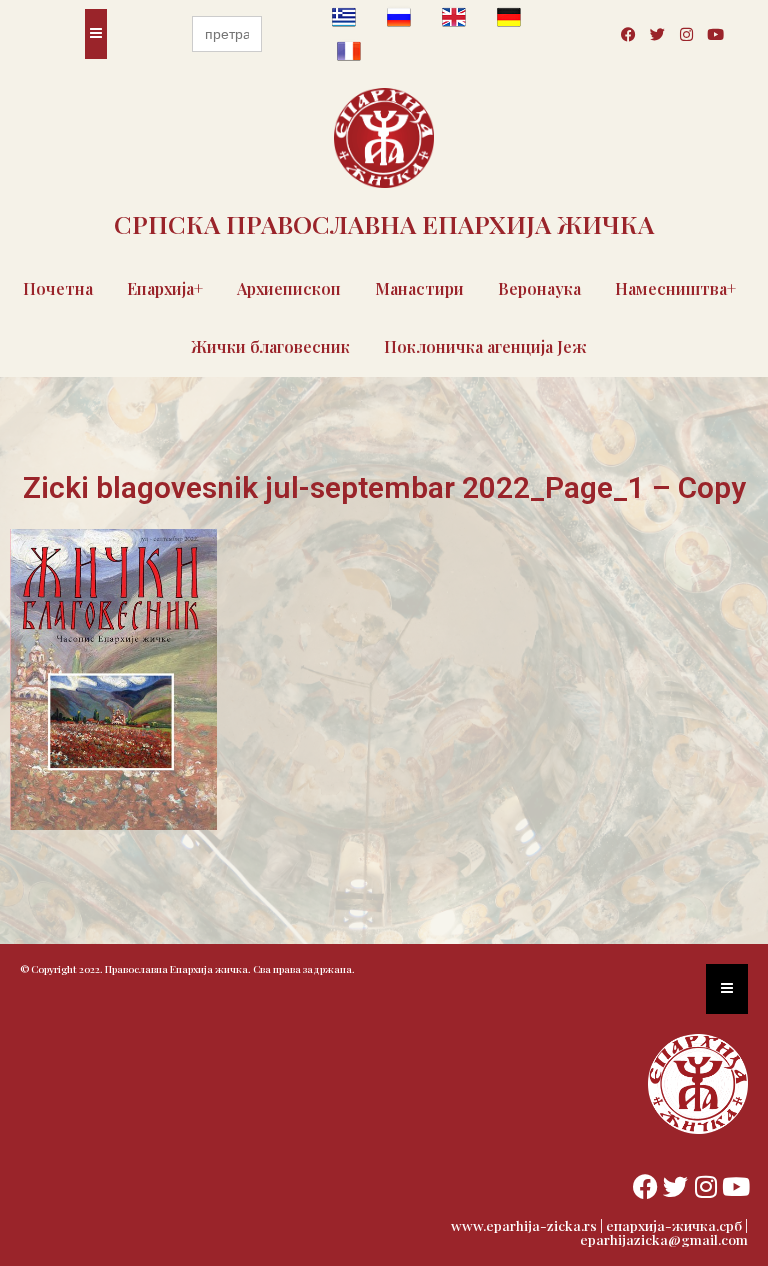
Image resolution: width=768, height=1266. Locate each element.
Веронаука (539, 288)
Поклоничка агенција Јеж (485, 346)
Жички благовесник (270, 346)
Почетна (58, 288)
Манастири (419, 288)
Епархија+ (165, 288)
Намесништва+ (675, 288)
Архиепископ (289, 288)
